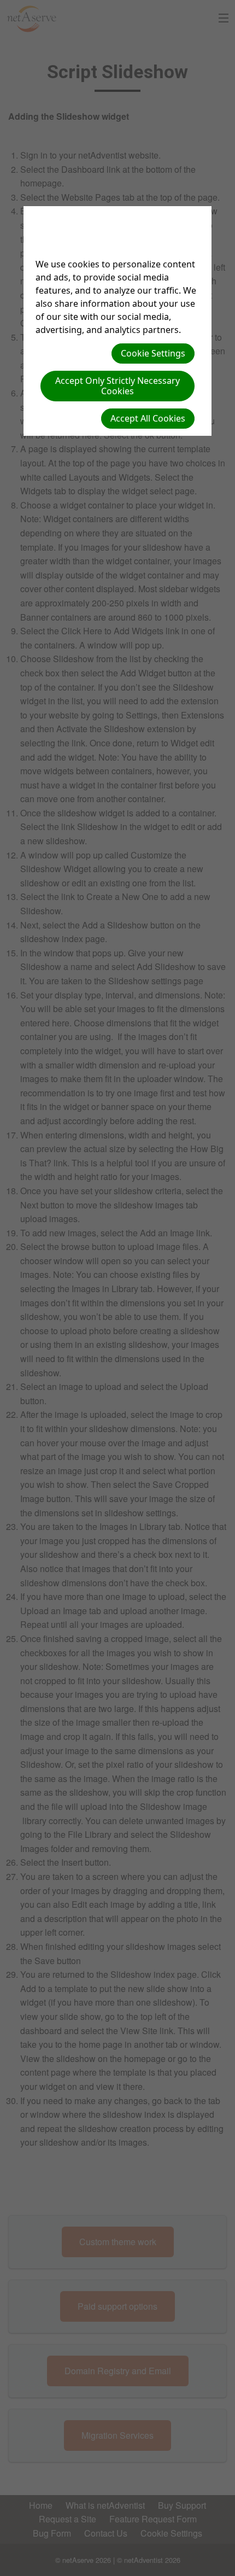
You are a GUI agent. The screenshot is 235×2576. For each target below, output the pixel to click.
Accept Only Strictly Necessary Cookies (117, 386)
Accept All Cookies (148, 418)
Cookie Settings (153, 353)
